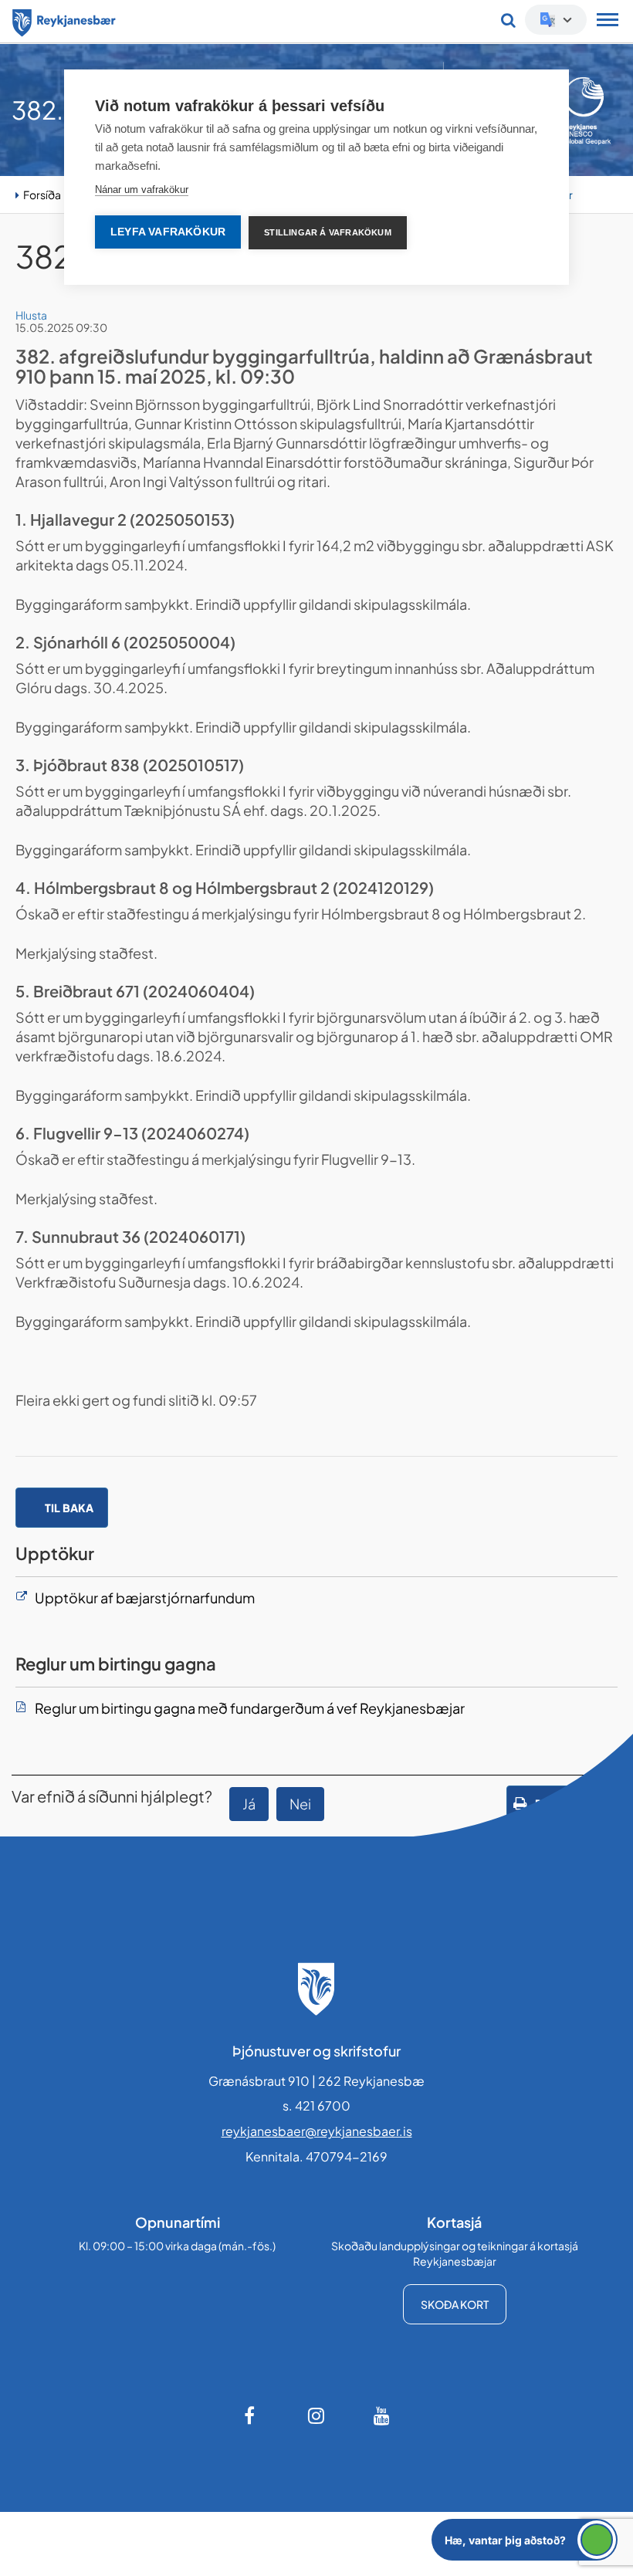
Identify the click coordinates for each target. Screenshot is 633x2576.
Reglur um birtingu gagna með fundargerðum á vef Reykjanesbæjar (250, 1708)
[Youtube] (382, 2415)
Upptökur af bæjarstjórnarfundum (145, 1598)
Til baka (69, 1508)
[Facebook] (251, 2415)
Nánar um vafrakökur (142, 190)
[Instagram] (316, 2415)
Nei (300, 1804)
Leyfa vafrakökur (168, 232)
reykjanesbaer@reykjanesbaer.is (317, 2131)
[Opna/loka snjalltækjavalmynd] (608, 22)
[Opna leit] (508, 20)
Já (249, 1804)
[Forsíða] (64, 20)
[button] (525, 2540)
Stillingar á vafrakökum (328, 232)
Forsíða (42, 195)
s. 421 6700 (316, 2105)
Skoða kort (455, 2304)
